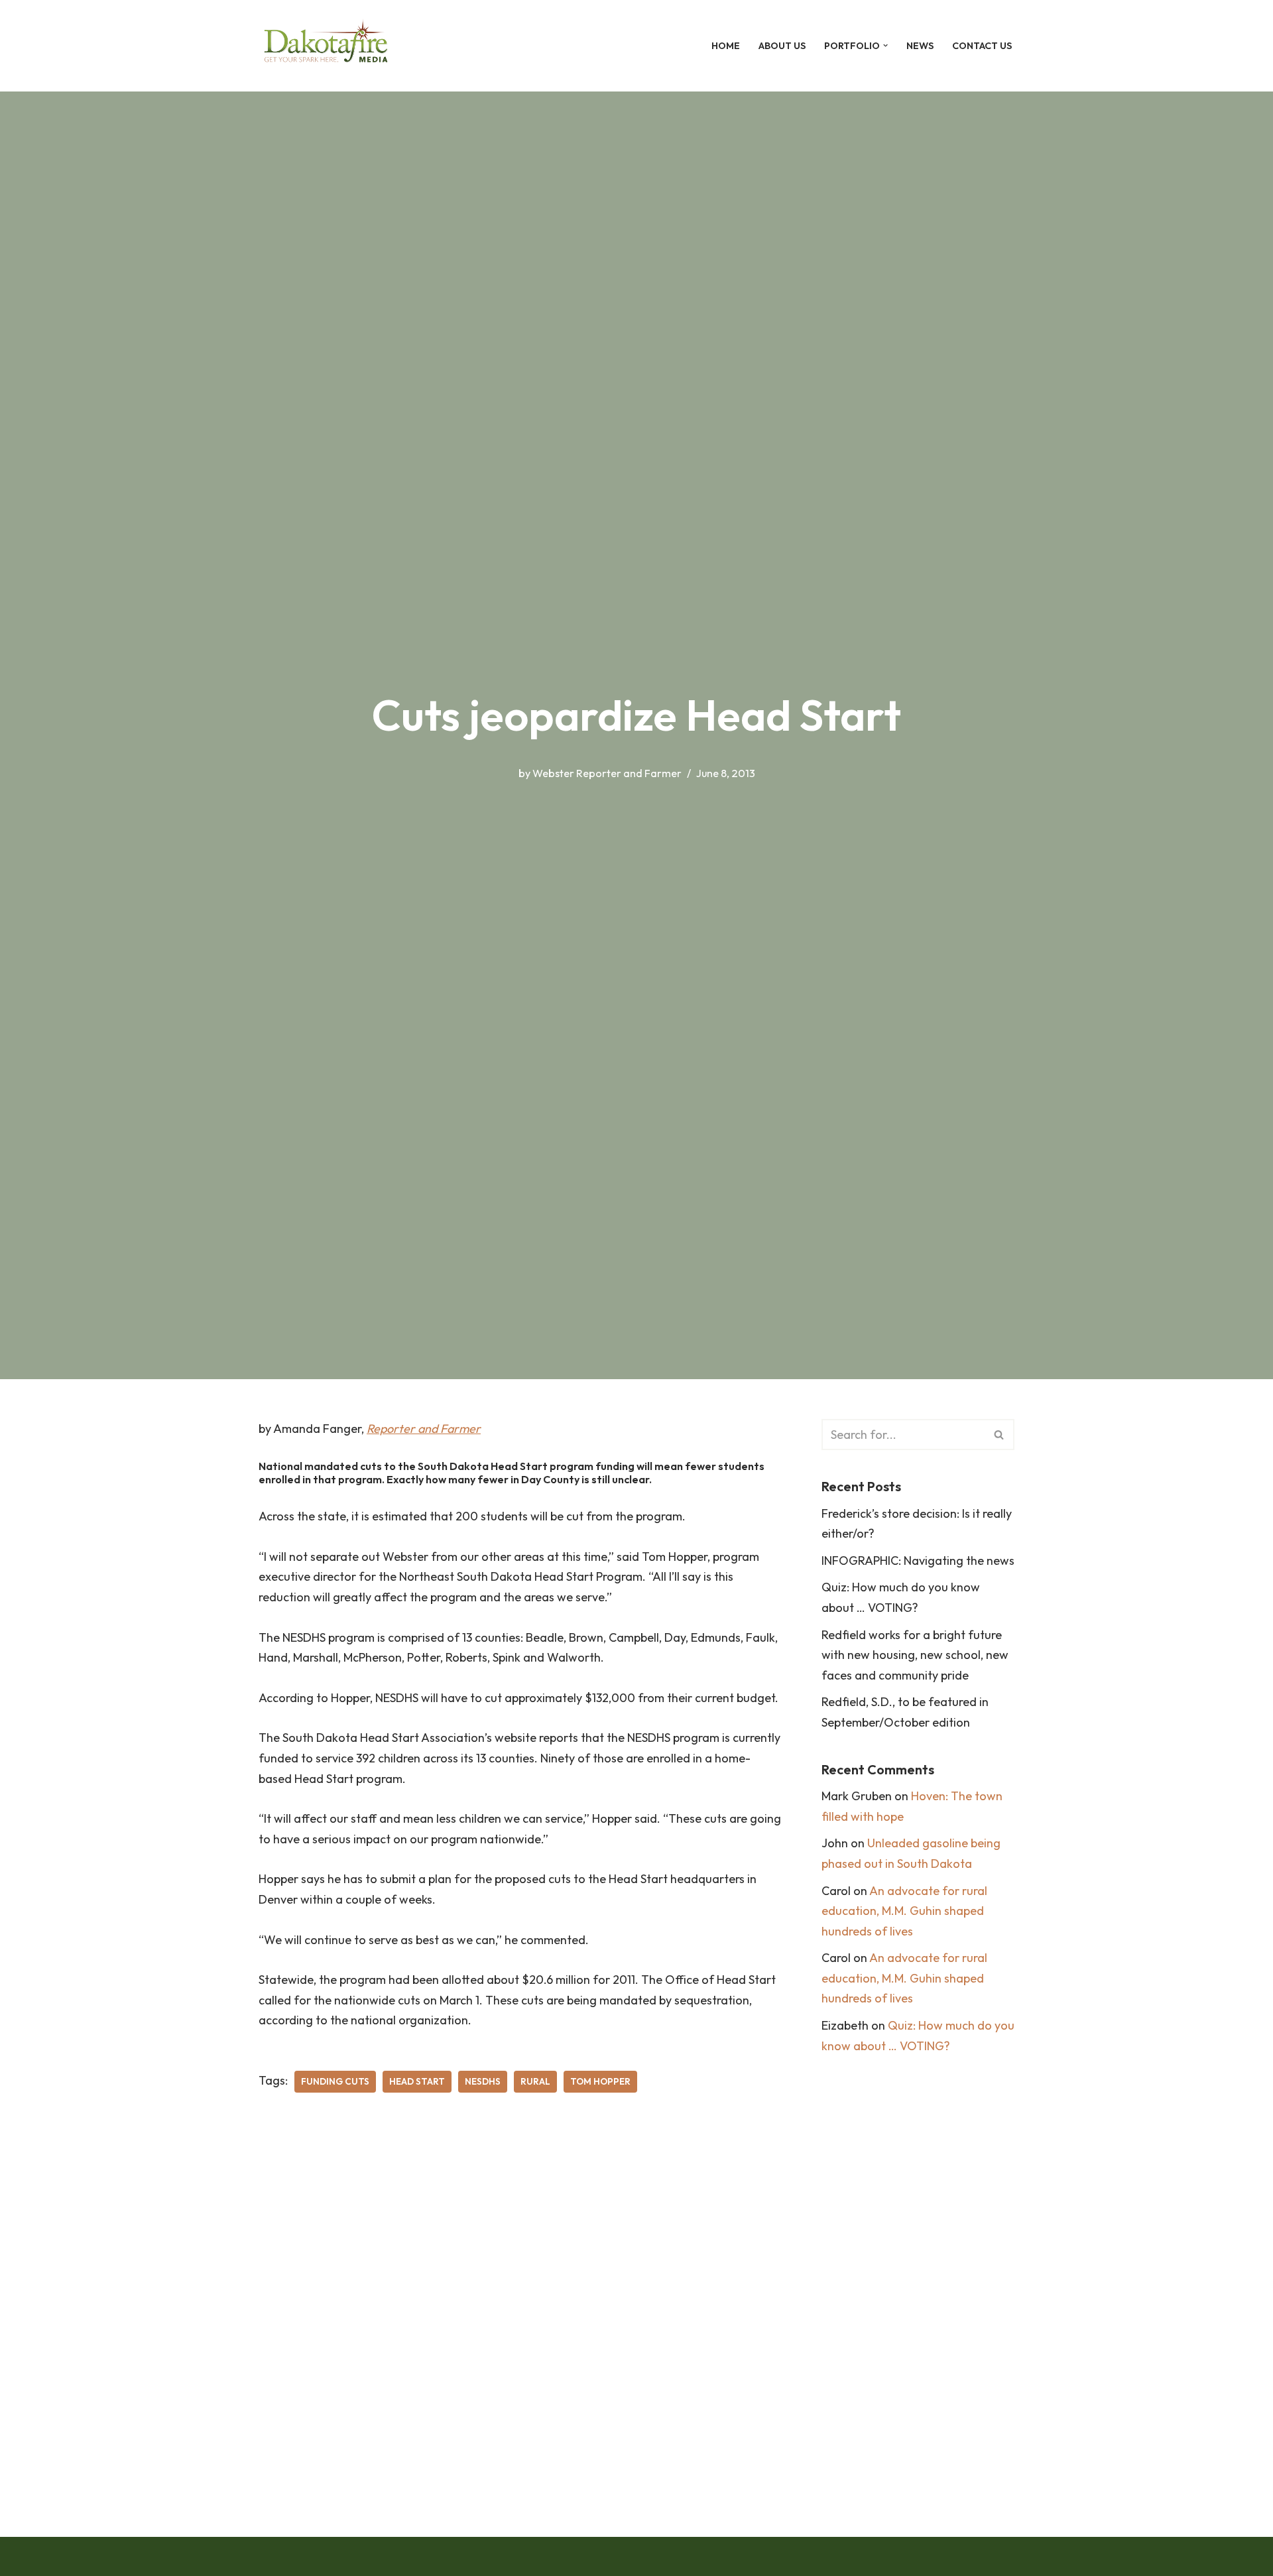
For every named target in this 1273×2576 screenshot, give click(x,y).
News (920, 46)
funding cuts (335, 2081)
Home (726, 46)
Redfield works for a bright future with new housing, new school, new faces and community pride (915, 1655)
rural (535, 2081)
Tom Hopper (600, 2081)
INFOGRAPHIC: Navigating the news (918, 1561)
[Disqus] (520, 2305)
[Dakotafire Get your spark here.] (326, 46)
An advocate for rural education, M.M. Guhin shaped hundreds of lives (904, 1911)
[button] (885, 45)
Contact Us (982, 46)
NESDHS (483, 2081)
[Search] (1000, 1435)
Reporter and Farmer (424, 1429)
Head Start (417, 2081)
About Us (782, 46)
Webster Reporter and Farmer (607, 773)
